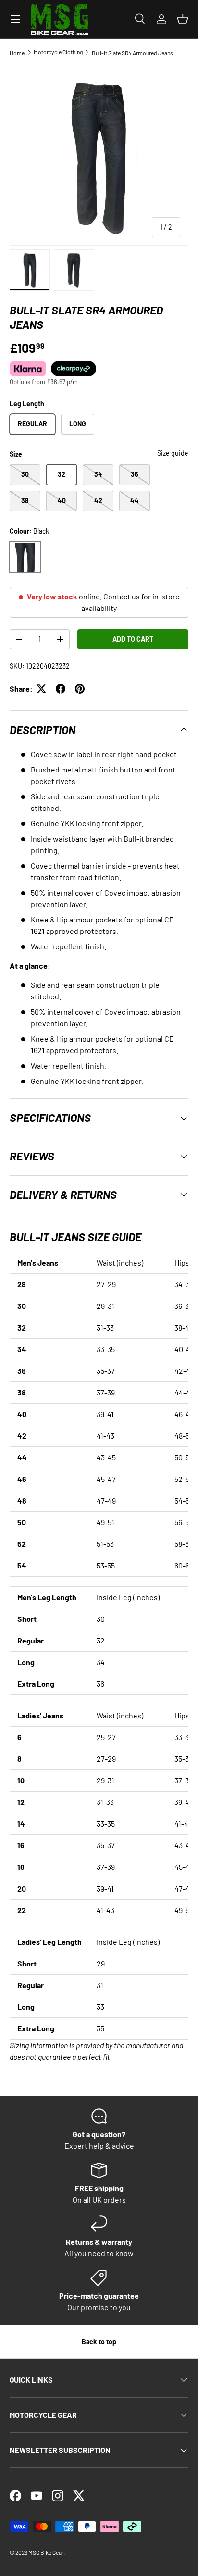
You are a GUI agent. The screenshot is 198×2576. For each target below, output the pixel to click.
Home (17, 53)
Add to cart (133, 639)
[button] (183, 19)
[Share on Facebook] (61, 689)
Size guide (173, 453)
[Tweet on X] (41, 689)
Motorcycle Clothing (58, 52)
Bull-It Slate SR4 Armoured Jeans (132, 53)
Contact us (122, 596)
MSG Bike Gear (46, 2552)
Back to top (99, 2342)
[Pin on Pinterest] (80, 689)
